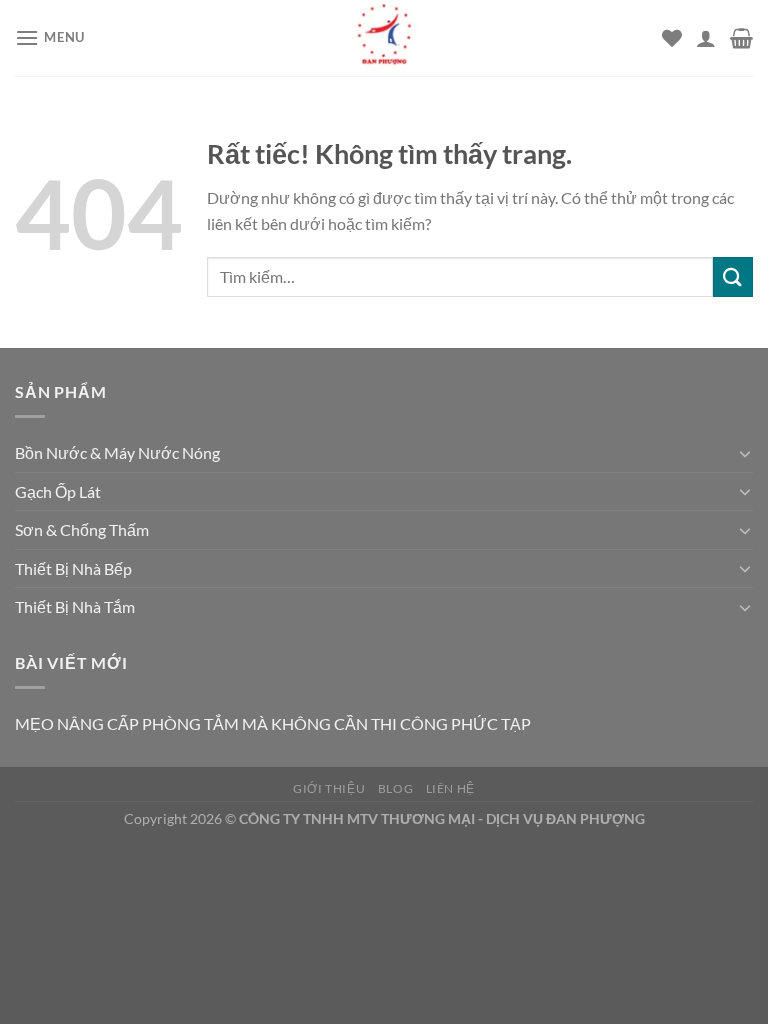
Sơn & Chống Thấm (82, 529)
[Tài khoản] (706, 38)
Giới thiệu (329, 788)
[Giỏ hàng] (741, 38)
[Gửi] (733, 276)
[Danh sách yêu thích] (672, 38)
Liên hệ (450, 788)
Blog (395, 788)
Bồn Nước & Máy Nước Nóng (117, 452)
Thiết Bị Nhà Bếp (73, 568)
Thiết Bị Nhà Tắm (75, 606)
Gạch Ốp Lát (58, 491)
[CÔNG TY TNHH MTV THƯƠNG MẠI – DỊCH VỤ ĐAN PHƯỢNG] (384, 38)
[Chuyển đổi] (745, 453)
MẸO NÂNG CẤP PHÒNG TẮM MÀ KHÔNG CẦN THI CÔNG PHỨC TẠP (273, 723)
